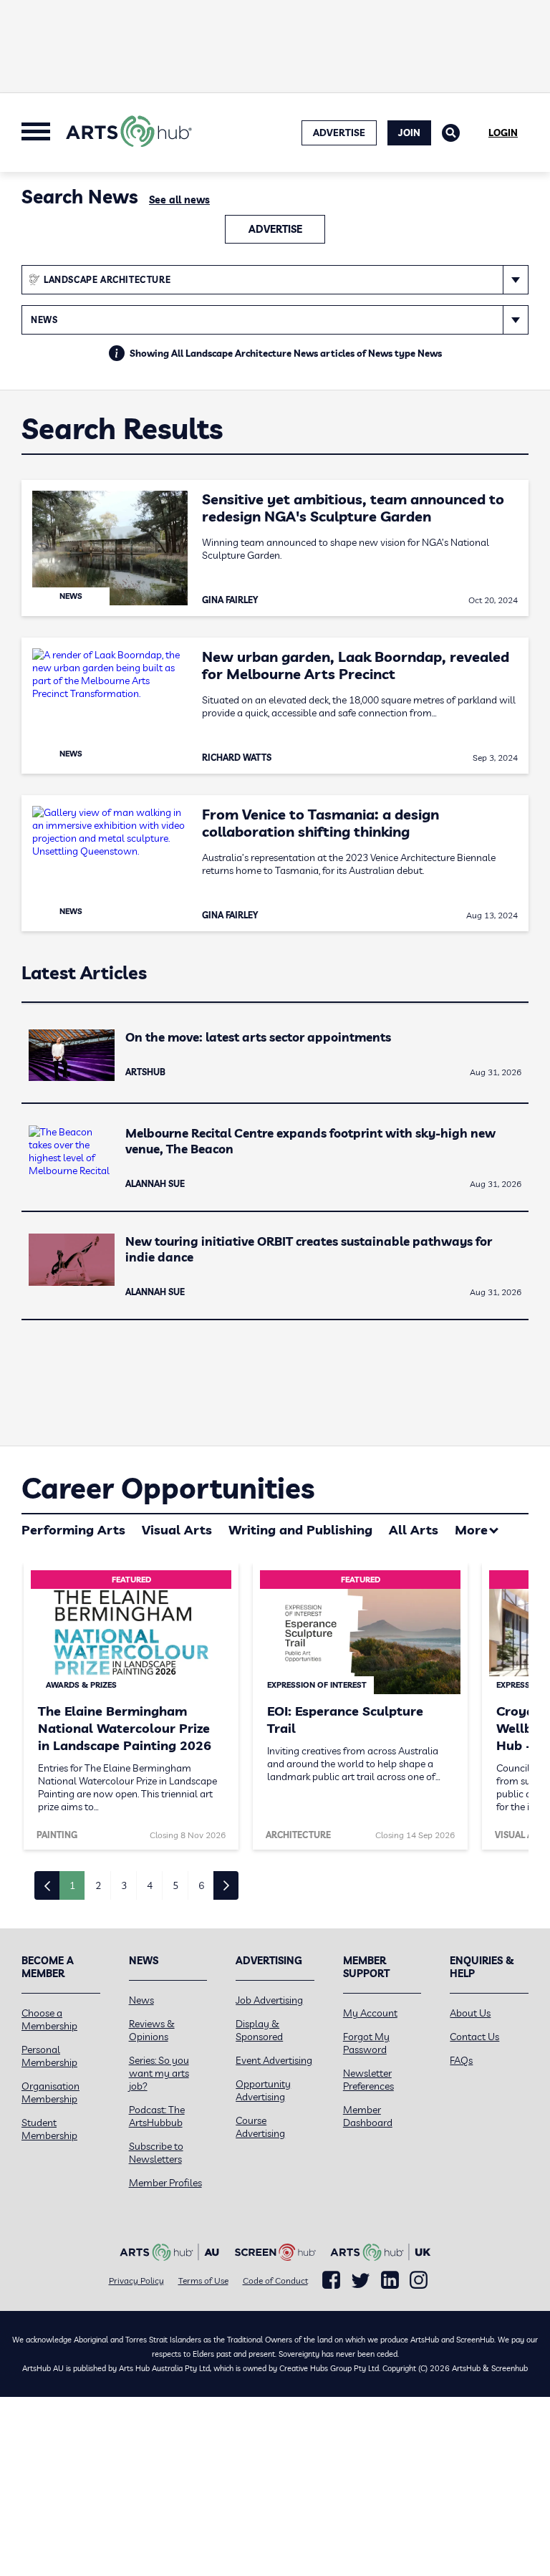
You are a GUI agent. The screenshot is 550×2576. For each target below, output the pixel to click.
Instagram (419, 2280)
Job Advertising (269, 2000)
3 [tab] (124, 1885)
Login (503, 133)
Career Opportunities (168, 1488)
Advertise (275, 229)
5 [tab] (175, 1885)
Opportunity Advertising (263, 2090)
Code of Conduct (275, 2281)
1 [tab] (72, 1885)
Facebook (331, 2280)
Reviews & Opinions (152, 2030)
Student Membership (49, 2129)
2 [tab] (98, 1885)
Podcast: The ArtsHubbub (157, 2116)
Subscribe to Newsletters (156, 2153)
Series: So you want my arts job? (159, 2073)
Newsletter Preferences (368, 2080)
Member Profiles (165, 2183)
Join (409, 133)
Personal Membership (49, 2056)
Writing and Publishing (300, 1530)
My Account (370, 2013)
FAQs (461, 2060)
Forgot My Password (366, 2043)
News (141, 2000)
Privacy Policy (136, 2281)
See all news (179, 200)
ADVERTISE (339, 133)
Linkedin (390, 2280)
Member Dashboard (368, 2116)
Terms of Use (203, 2281)
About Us (470, 2013)
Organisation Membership (50, 2092)
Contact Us (474, 2037)
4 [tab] (150, 1885)
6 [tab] (201, 1885)
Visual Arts (177, 1530)
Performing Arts (73, 1530)
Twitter (361, 2281)
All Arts (414, 1530)
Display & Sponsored (259, 2030)
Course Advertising (260, 2127)
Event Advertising (274, 2060)
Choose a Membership (49, 2019)
